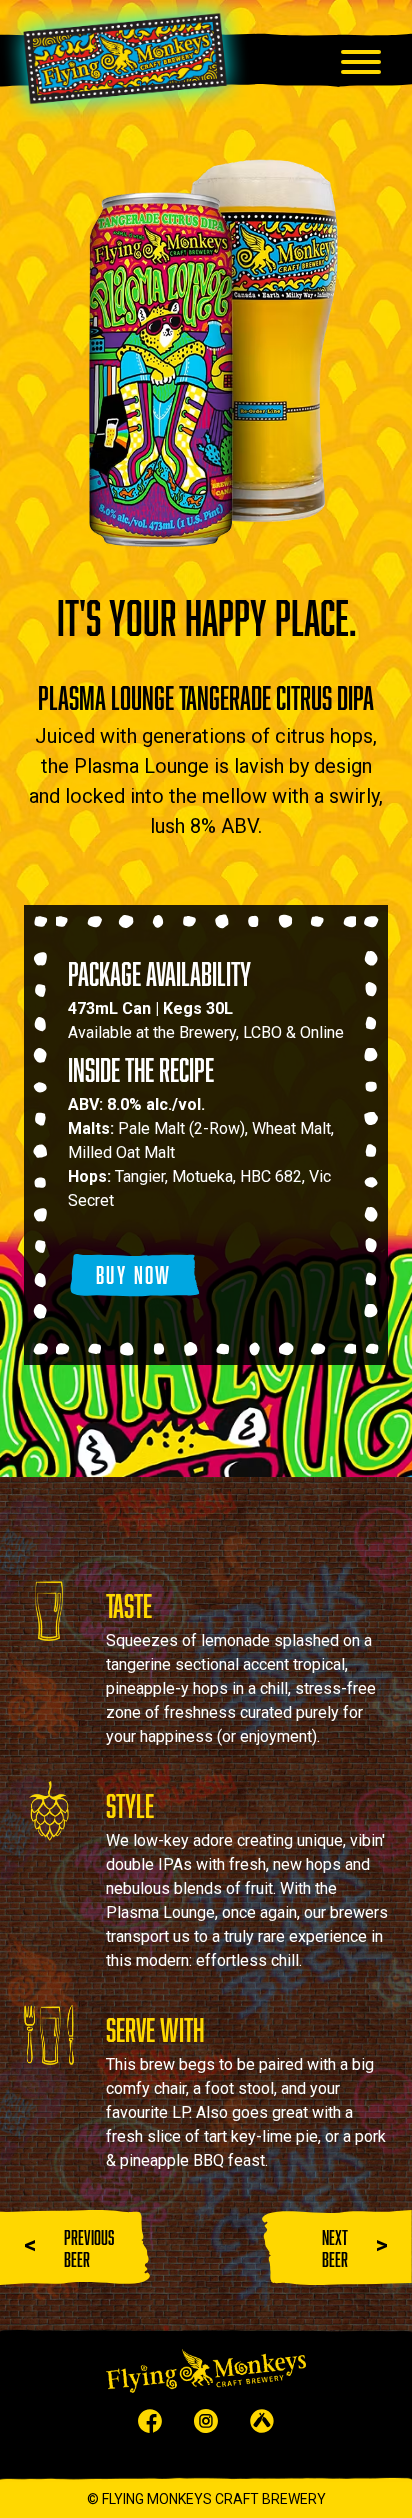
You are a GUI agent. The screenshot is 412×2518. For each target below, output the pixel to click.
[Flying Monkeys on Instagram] (206, 2427)
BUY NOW (134, 1274)
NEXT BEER (335, 2248)
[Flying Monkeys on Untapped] (262, 2427)
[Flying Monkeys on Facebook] (150, 2427)
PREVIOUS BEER (89, 2248)
